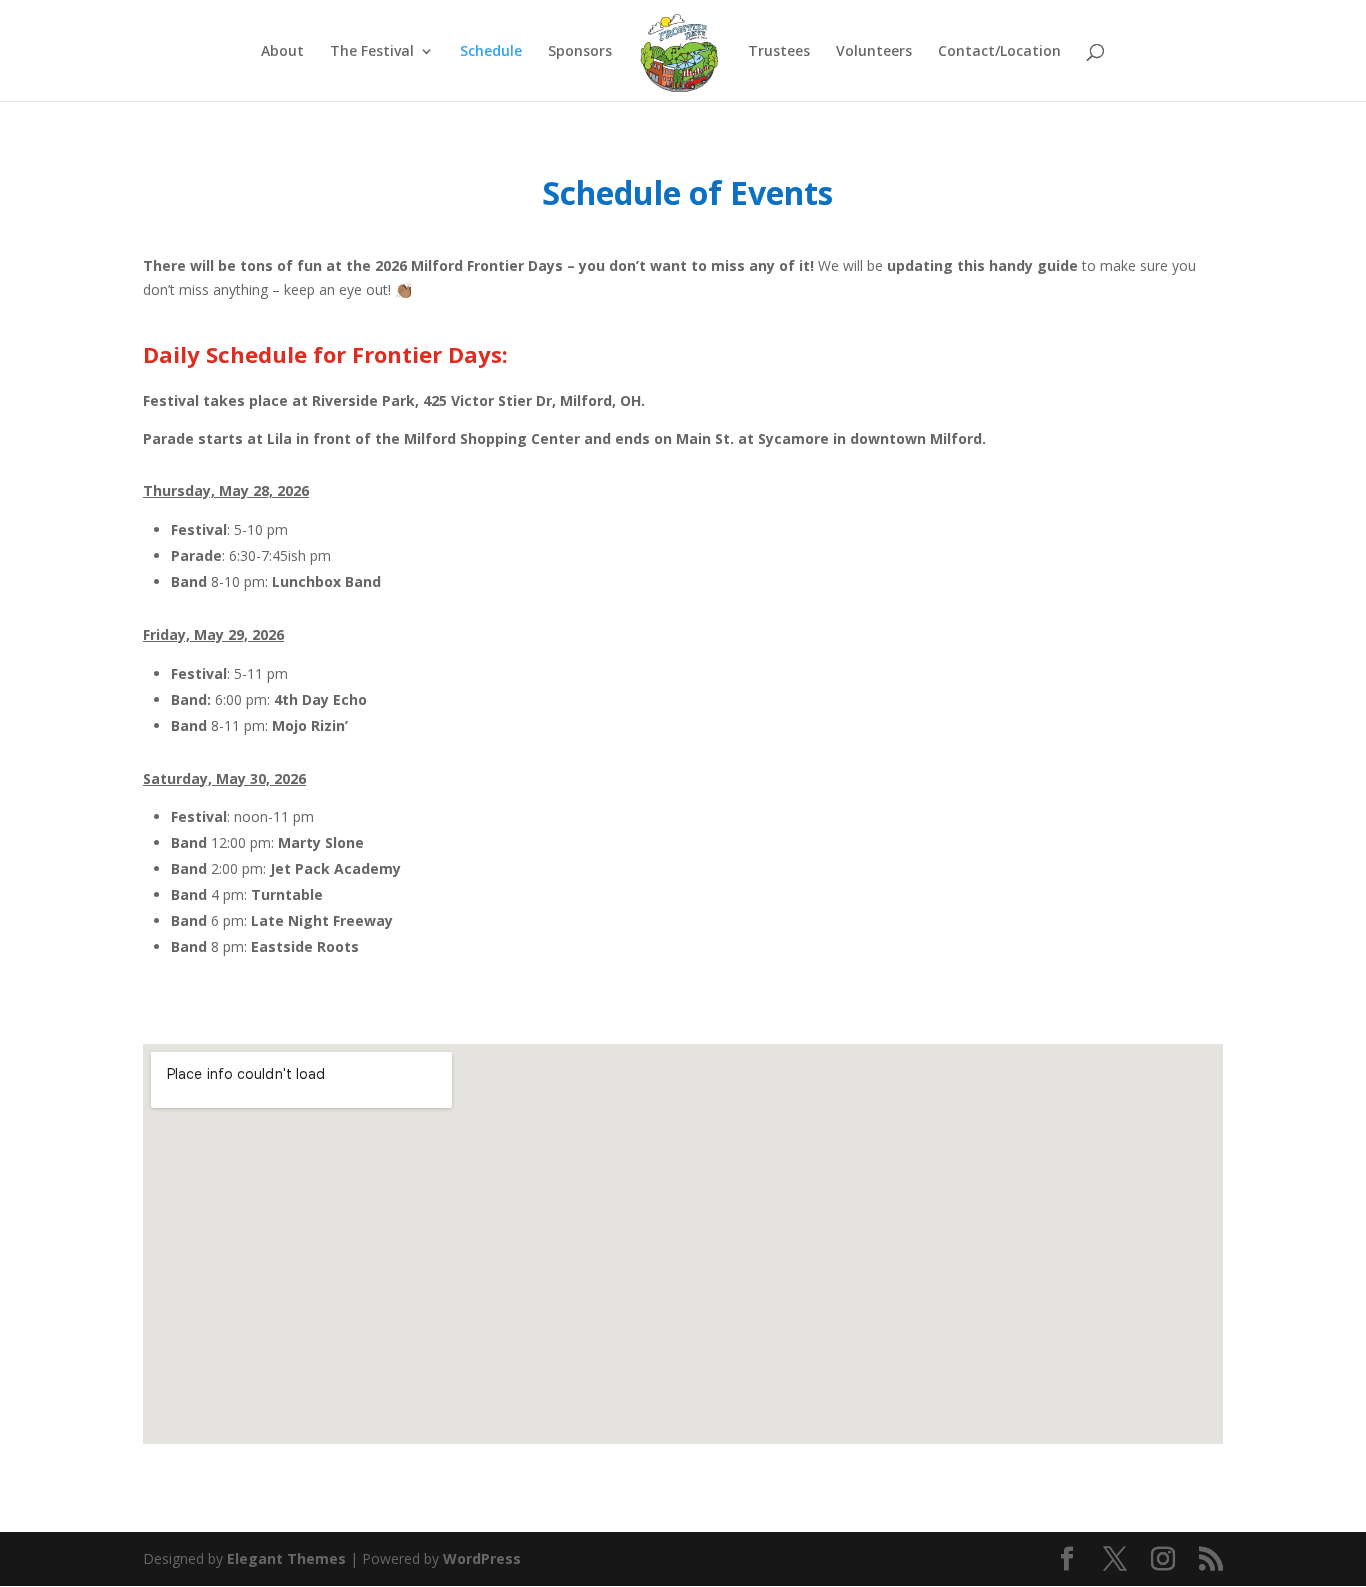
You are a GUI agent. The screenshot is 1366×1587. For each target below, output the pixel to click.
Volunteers (874, 52)
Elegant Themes (286, 1558)
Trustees (779, 52)
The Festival (372, 52)
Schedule (491, 52)
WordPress (482, 1558)
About (282, 52)
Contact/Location (999, 52)
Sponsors (580, 52)
